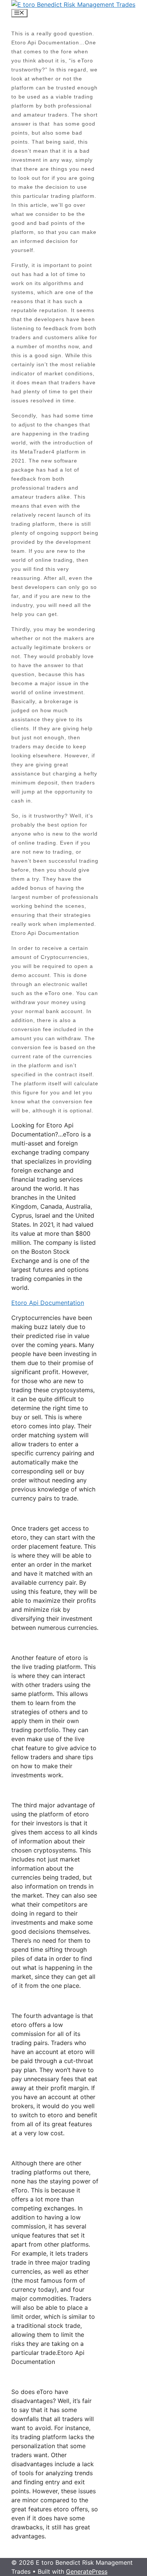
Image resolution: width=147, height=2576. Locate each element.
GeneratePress (87, 2571)
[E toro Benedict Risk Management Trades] (73, 5)
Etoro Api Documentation (48, 1303)
